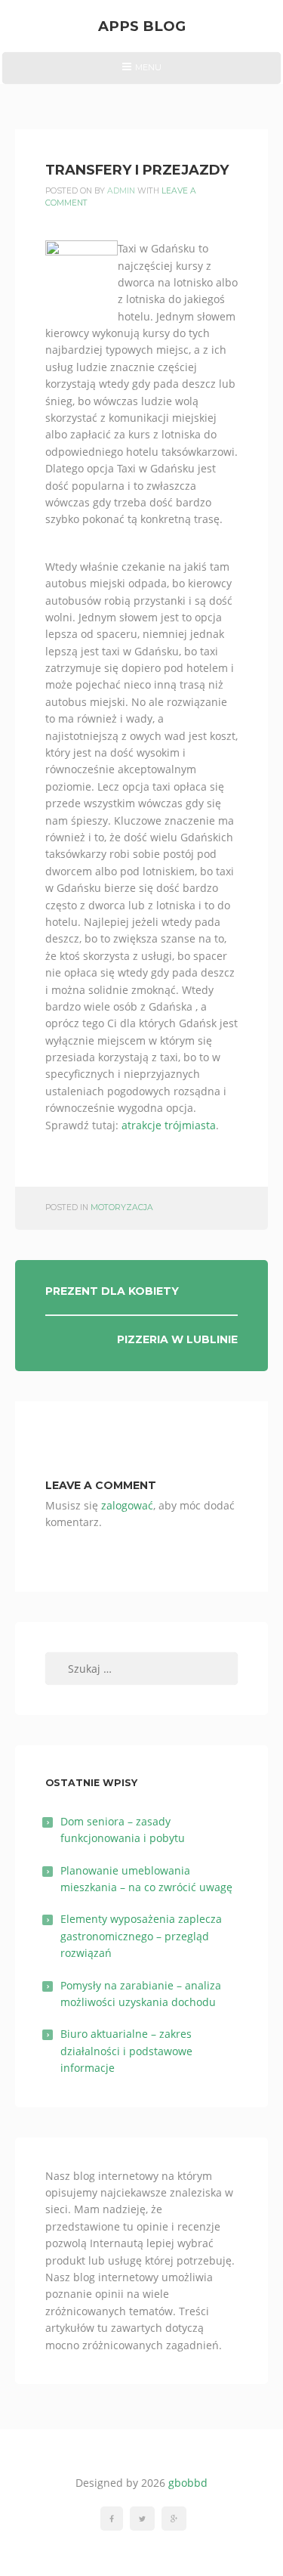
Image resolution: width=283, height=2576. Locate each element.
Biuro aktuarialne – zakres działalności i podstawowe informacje (126, 2051)
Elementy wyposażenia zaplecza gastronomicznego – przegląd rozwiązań (141, 1936)
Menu (141, 73)
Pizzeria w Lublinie (177, 1339)
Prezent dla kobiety (112, 1291)
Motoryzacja (122, 1207)
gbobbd (188, 2483)
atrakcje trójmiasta (169, 1125)
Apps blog (142, 26)
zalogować (127, 1505)
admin (121, 191)
